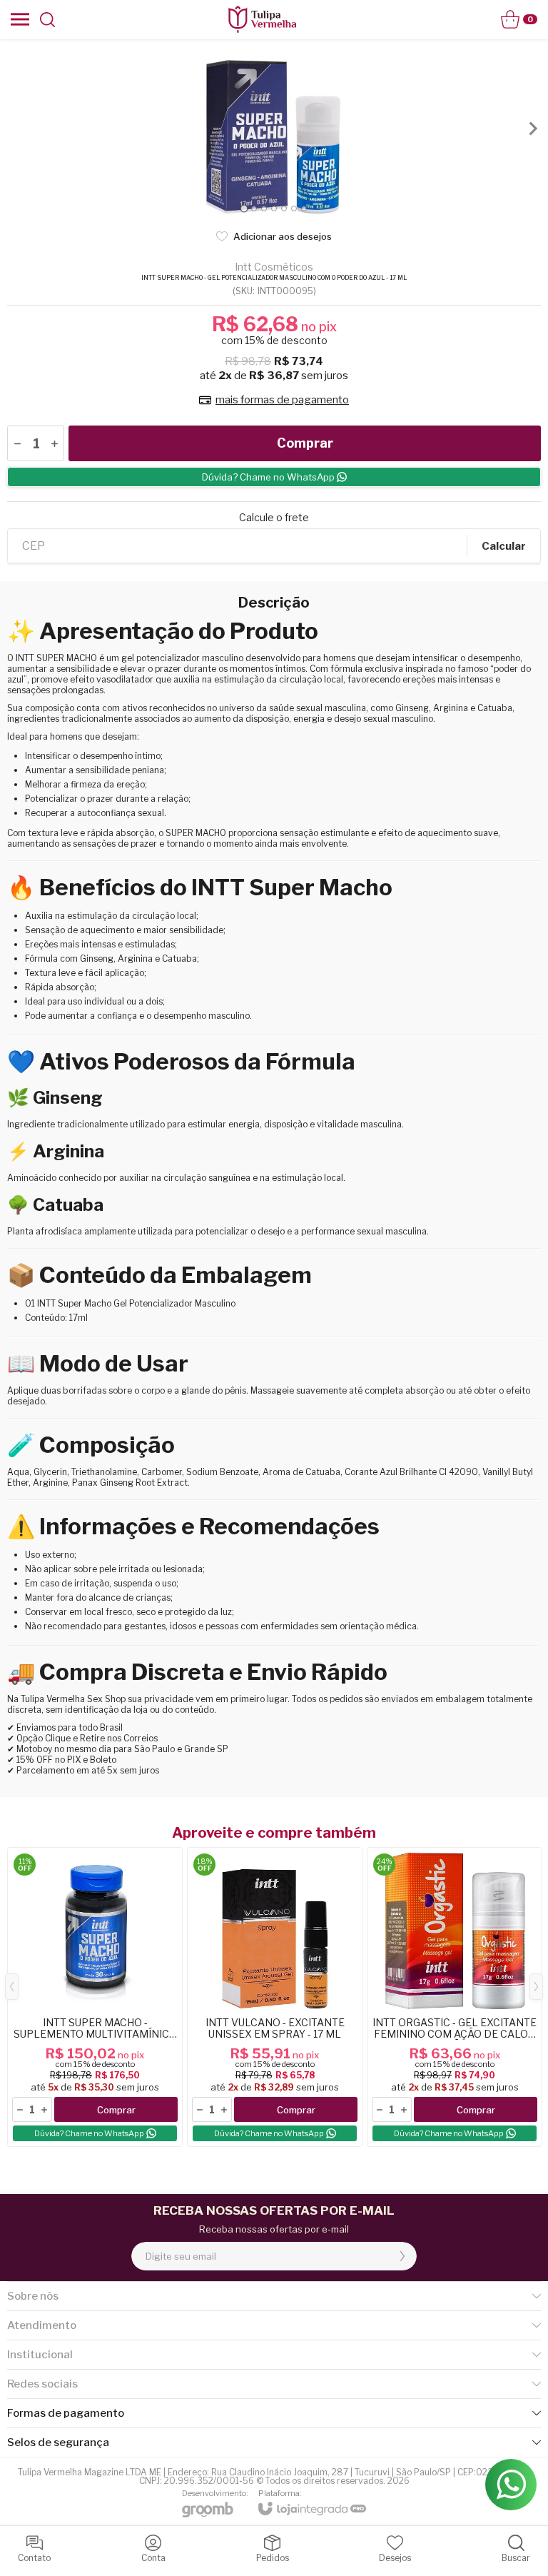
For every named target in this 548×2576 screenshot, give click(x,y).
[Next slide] (532, 129)
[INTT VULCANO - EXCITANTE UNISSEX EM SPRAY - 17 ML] (275, 1997)
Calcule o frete (274, 518)
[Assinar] (402, 2256)
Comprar (305, 443)
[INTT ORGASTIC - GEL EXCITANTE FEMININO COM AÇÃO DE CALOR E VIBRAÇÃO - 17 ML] (455, 1997)
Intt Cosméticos (274, 267)
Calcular (504, 546)
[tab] (244, 208)
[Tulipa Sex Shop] (262, 19)
